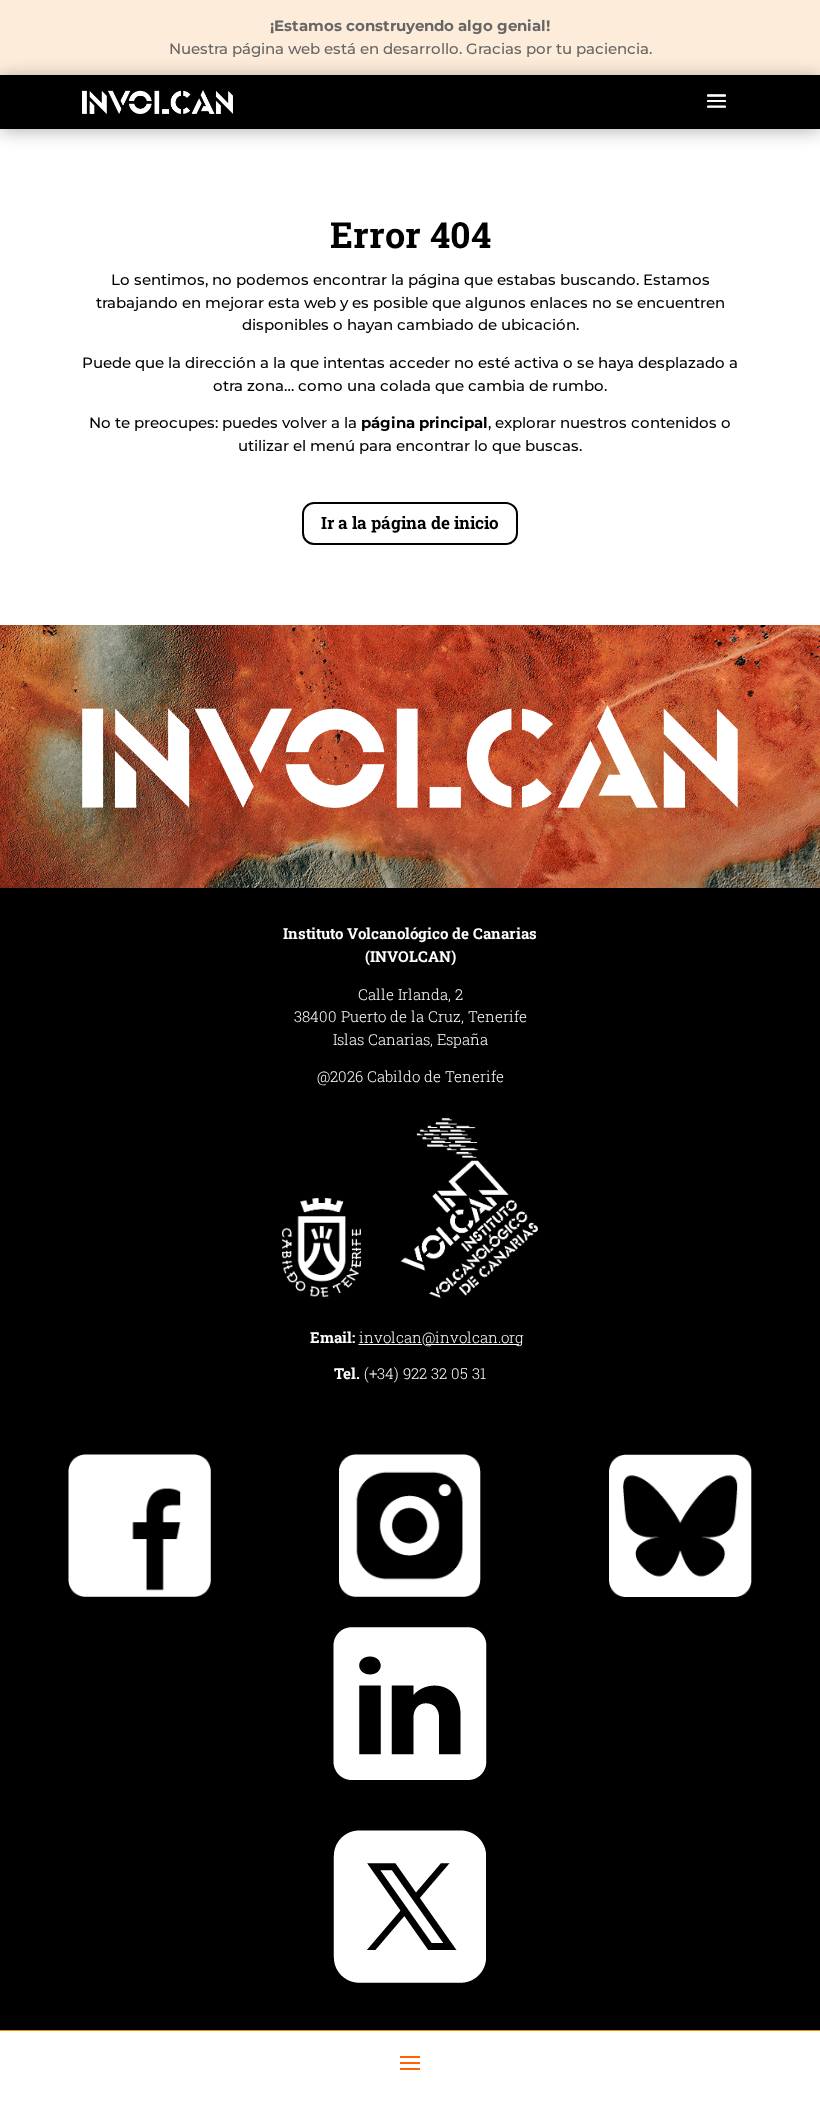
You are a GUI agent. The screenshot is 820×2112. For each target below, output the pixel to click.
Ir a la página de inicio (410, 522)
